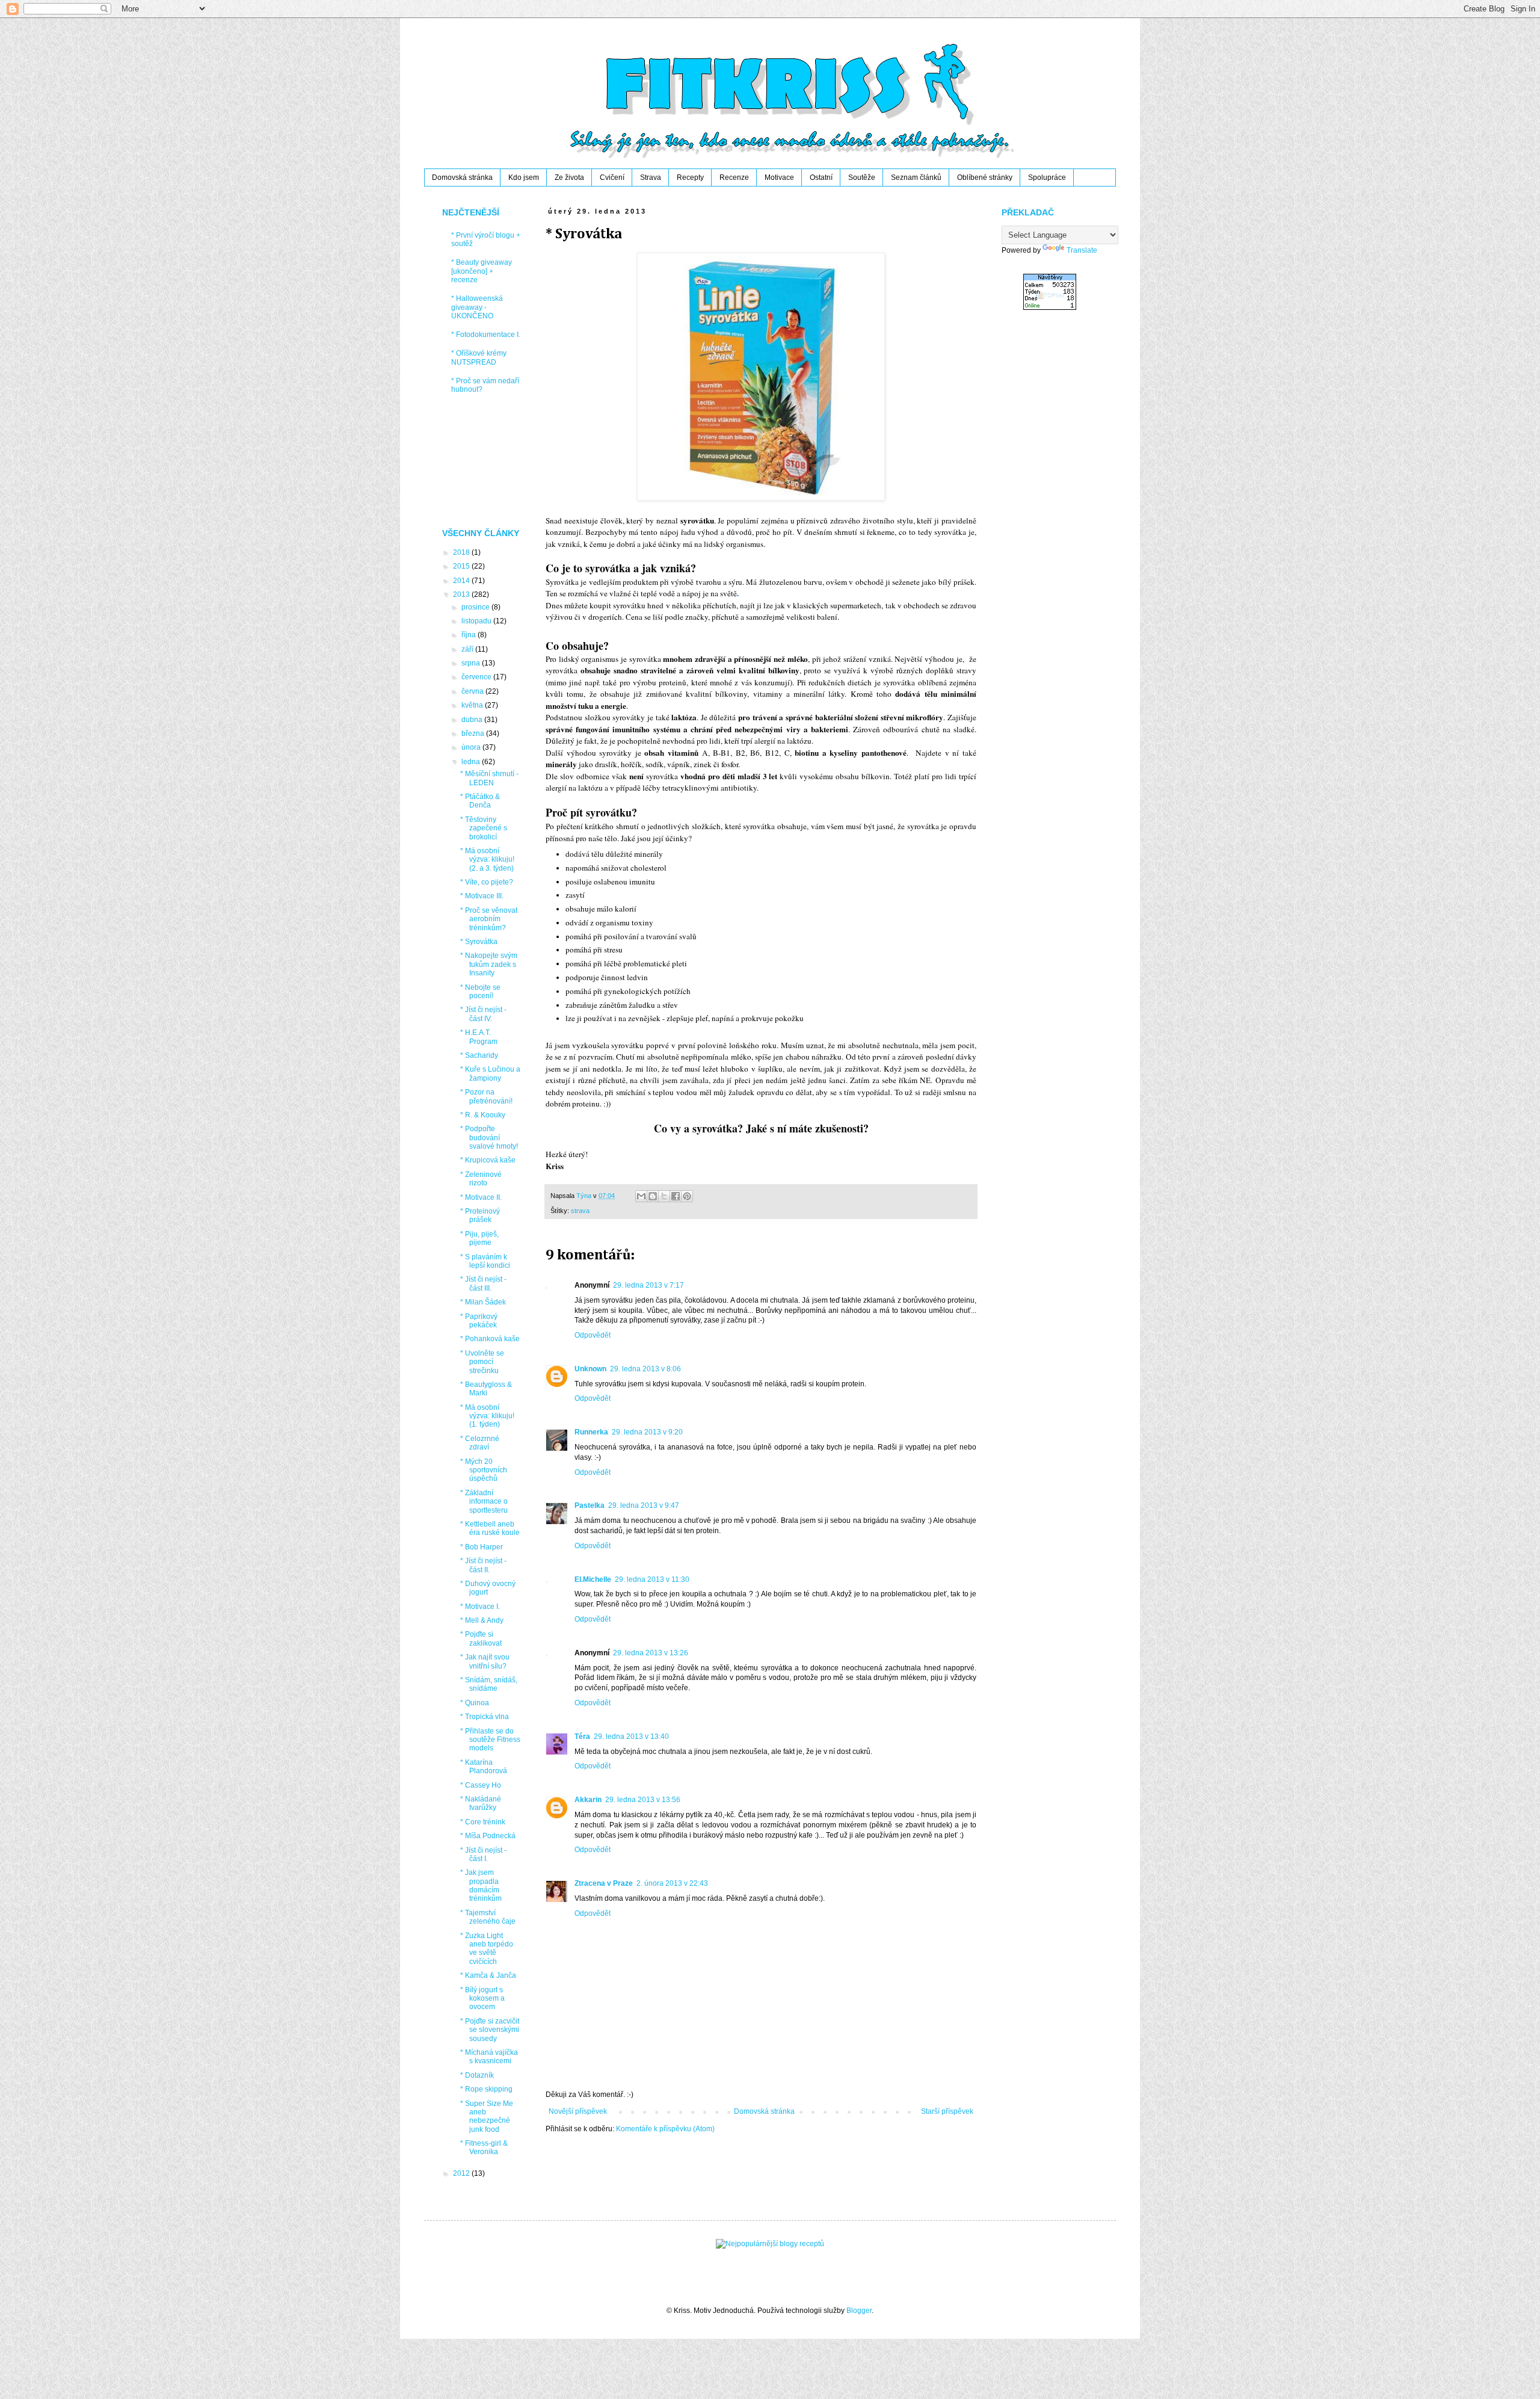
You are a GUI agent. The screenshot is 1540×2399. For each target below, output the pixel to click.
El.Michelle (593, 1579)
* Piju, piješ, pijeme (479, 1238)
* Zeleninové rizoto (481, 1179)
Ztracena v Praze (604, 1883)
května (473, 705)
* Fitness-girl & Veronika (484, 2147)
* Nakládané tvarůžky (481, 1803)
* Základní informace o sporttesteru (484, 1502)
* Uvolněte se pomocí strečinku (482, 1362)
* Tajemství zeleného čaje (488, 1917)
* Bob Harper (482, 1547)
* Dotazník (477, 2075)
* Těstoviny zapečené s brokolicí (484, 828)
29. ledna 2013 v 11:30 (652, 1579)
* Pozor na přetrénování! (486, 1096)
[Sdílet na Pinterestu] (687, 1196)
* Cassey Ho (481, 1785)
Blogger (859, 2311)
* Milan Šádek (483, 1302)
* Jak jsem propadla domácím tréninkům (481, 1885)
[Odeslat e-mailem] (641, 1196)
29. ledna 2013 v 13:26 (651, 1653)
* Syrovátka (479, 942)
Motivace (779, 178)
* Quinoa (475, 1703)
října (470, 635)
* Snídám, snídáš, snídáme (489, 1684)
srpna (472, 663)
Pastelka (590, 1505)
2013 (462, 594)
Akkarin (588, 1800)
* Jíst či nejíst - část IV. (483, 1014)
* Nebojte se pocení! (480, 992)
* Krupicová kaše (488, 1160)
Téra (582, 1737)
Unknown (590, 1369)
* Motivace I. (480, 1607)
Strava (651, 178)
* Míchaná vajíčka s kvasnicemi (489, 2057)
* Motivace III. (482, 896)
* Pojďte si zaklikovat (481, 1638)
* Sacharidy (479, 1055)
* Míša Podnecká (488, 1836)
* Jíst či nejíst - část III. (483, 1283)
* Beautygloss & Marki (486, 1389)
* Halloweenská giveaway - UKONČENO (477, 307)
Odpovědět (593, 1335)
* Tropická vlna (485, 1717)
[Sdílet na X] (664, 1196)
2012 (462, 2173)
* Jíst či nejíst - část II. (483, 1565)
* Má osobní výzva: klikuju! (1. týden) (487, 1416)
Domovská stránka (462, 178)
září (468, 649)
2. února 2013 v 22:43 (672, 1883)
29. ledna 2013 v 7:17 (648, 1285)
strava (580, 1211)
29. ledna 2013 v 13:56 (643, 1800)
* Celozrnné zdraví (480, 1443)
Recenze (734, 178)
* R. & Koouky (483, 1115)
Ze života (569, 178)
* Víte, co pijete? (487, 882)
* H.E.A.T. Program (479, 1037)
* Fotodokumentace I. (486, 335)
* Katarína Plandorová (484, 1767)
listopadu (477, 621)
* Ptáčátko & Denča (480, 801)
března (474, 733)
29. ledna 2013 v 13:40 (631, 1737)
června (473, 691)
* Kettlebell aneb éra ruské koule (490, 1528)
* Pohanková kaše (490, 1339)
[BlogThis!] (653, 1196)
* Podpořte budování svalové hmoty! (489, 1138)
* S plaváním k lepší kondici (485, 1261)
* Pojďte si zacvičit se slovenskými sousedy (490, 2030)
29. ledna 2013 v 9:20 (647, 1432)
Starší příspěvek (947, 2111)
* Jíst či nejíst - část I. (483, 1854)
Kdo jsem (524, 178)
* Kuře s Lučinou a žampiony (490, 1073)
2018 (462, 552)
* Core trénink (483, 1822)
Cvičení (612, 178)
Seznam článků (916, 178)
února (472, 747)
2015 (462, 566)
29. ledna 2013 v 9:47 (644, 1505)
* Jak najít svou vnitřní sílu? (485, 1661)
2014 (462, 581)
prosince (476, 607)
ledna (472, 762)
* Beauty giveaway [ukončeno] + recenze (482, 271)
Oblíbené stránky (985, 178)
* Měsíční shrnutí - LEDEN (489, 778)
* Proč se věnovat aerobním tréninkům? (489, 919)
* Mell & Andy (482, 1620)
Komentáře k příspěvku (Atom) (665, 2129)
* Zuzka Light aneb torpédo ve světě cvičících (487, 1949)
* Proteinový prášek (480, 1215)
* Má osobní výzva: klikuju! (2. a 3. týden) (487, 860)
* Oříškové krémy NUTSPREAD (479, 357)
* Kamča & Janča (488, 1975)
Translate (1082, 250)
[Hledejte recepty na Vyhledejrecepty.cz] (770, 2244)
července (477, 677)
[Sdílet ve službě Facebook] (676, 1196)
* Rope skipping (486, 2089)
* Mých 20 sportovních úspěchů (484, 1470)
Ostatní (821, 178)
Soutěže (862, 178)
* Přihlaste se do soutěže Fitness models (490, 1740)
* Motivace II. (481, 1197)
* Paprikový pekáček (479, 1321)
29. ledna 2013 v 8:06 (645, 1369)
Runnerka (591, 1432)
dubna (473, 720)
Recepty (690, 178)
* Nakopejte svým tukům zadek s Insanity (489, 964)
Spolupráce (1047, 178)
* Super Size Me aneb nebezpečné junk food (487, 2116)
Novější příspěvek (578, 2111)
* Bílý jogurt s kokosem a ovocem (482, 1999)
